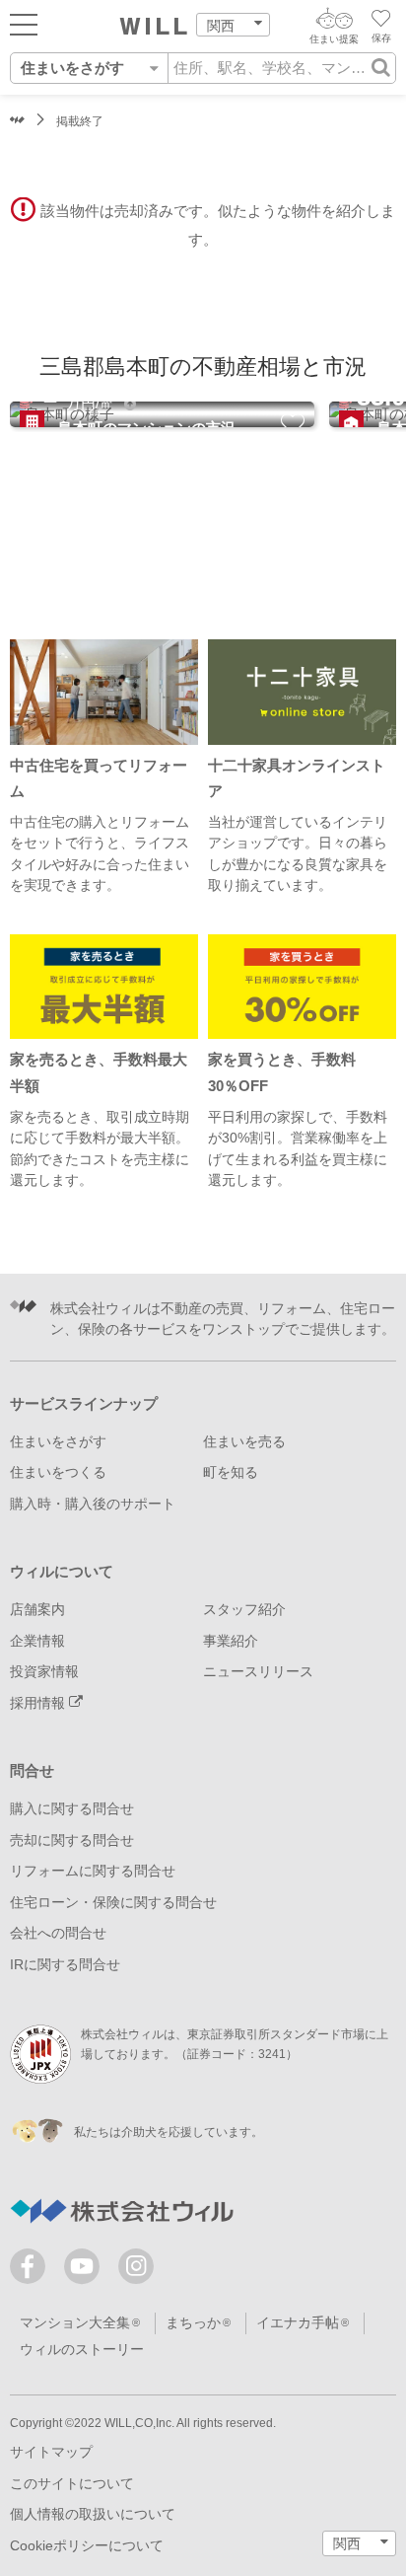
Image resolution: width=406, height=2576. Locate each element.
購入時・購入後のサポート (93, 1504)
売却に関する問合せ (72, 1840)
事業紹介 (231, 1641)
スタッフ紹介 (244, 1610)
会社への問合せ (58, 1933)
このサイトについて (72, 2484)
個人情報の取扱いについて (93, 2514)
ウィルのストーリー (82, 2350)
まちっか (193, 2323)
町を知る (231, 1472)
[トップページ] (154, 27)
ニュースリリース (258, 1672)
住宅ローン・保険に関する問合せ (113, 1903)
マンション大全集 (75, 2323)
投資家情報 (44, 1672)
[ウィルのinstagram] (136, 2266)
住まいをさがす (58, 1442)
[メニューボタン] (24, 24)
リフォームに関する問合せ (93, 1871)
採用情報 (39, 1703)
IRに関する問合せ (65, 1965)
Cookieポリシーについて (87, 2546)
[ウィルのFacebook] (32, 2271)
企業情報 (37, 1641)
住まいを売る (244, 1442)
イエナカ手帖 (298, 2323)
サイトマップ (51, 2452)
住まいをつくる (58, 1472)
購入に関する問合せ (72, 1809)
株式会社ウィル (17, 122)
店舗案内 (37, 1610)
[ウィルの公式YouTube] (86, 2271)
